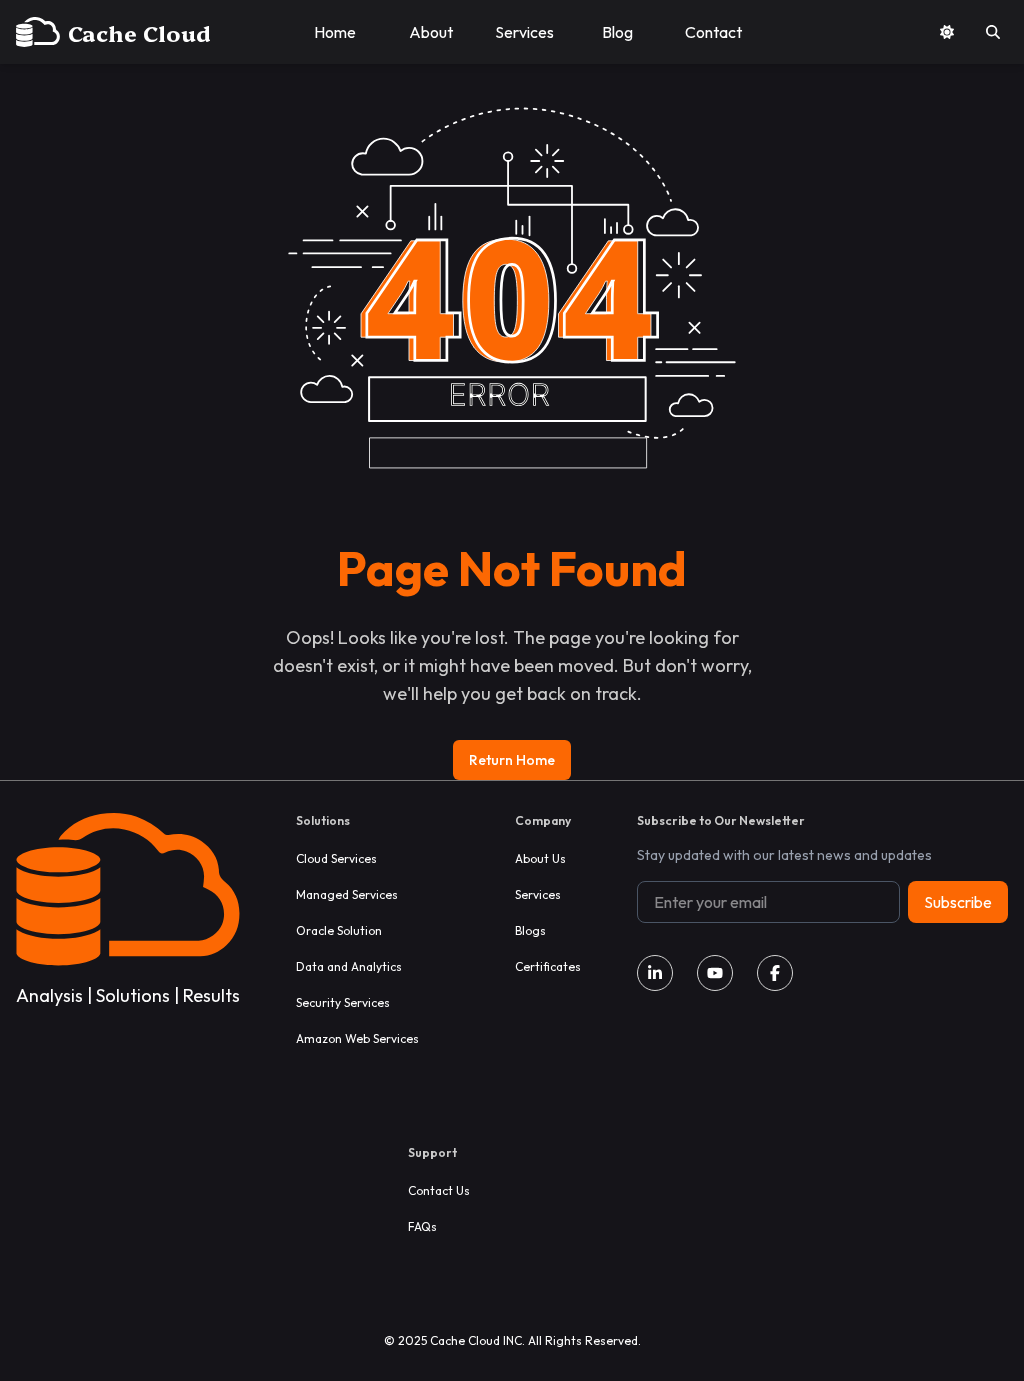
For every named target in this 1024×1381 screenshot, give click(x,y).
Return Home (512, 760)
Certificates (548, 966)
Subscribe (958, 902)
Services (538, 894)
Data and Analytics (349, 966)
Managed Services (347, 894)
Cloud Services (336, 858)
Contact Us (439, 1190)
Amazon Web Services (357, 1038)
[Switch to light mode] (947, 32)
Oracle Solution (339, 930)
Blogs (530, 930)
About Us (540, 858)
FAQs (422, 1226)
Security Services (343, 1002)
